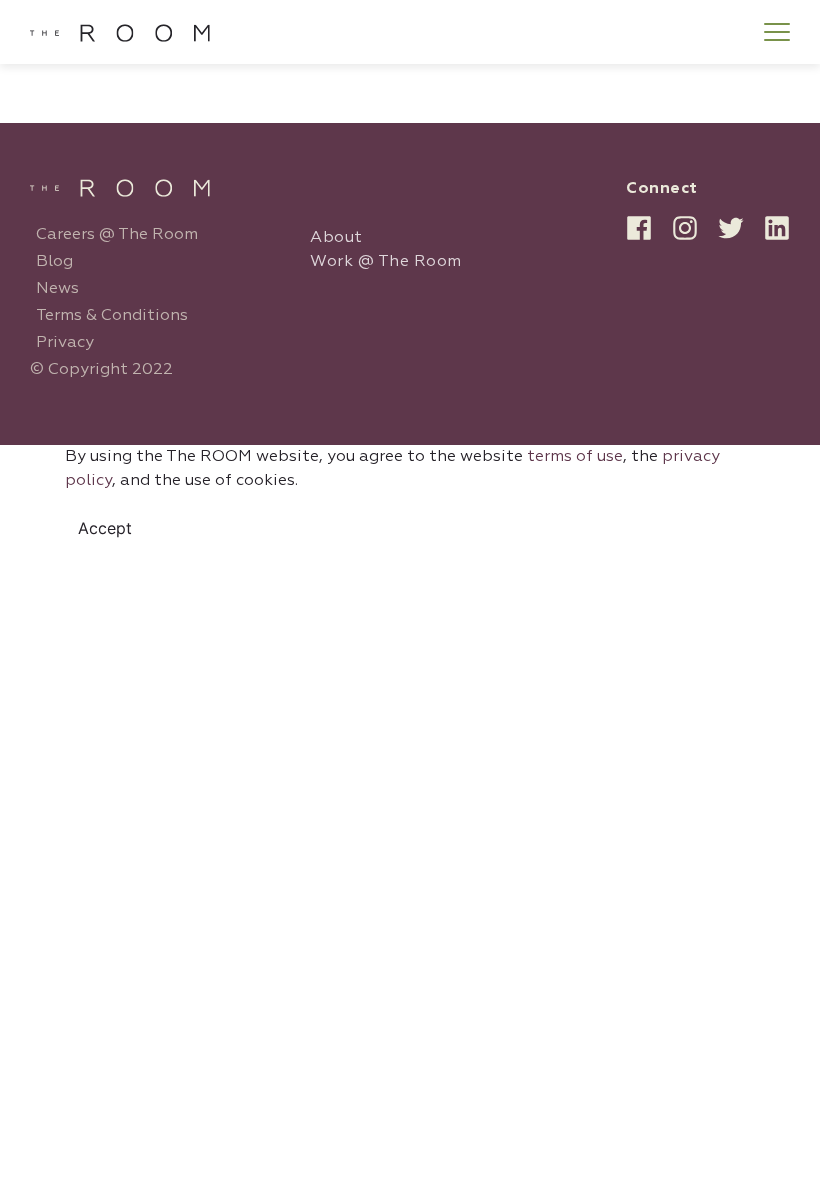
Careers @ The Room (117, 235)
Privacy (65, 343)
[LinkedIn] (777, 228)
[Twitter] (731, 228)
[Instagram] (685, 228)
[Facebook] (639, 228)
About (336, 238)
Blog (54, 262)
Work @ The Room (386, 262)
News (57, 289)
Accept (105, 528)
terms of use (575, 457)
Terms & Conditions (112, 316)
